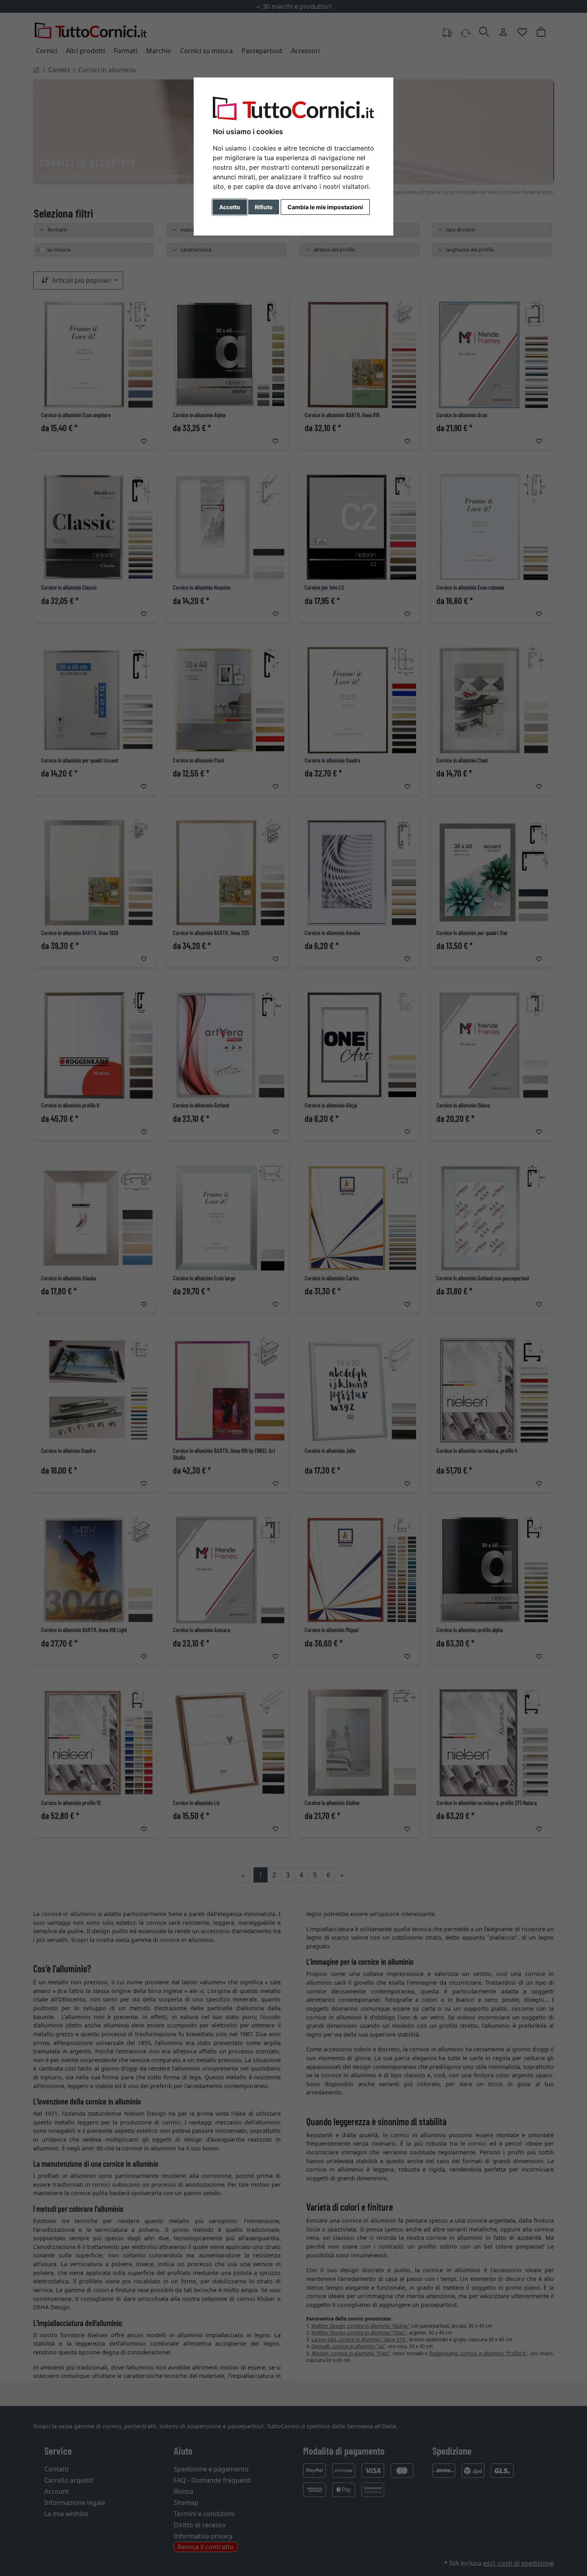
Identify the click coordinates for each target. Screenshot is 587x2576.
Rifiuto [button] (264, 207)
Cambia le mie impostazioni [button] (325, 207)
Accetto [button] (230, 207)
